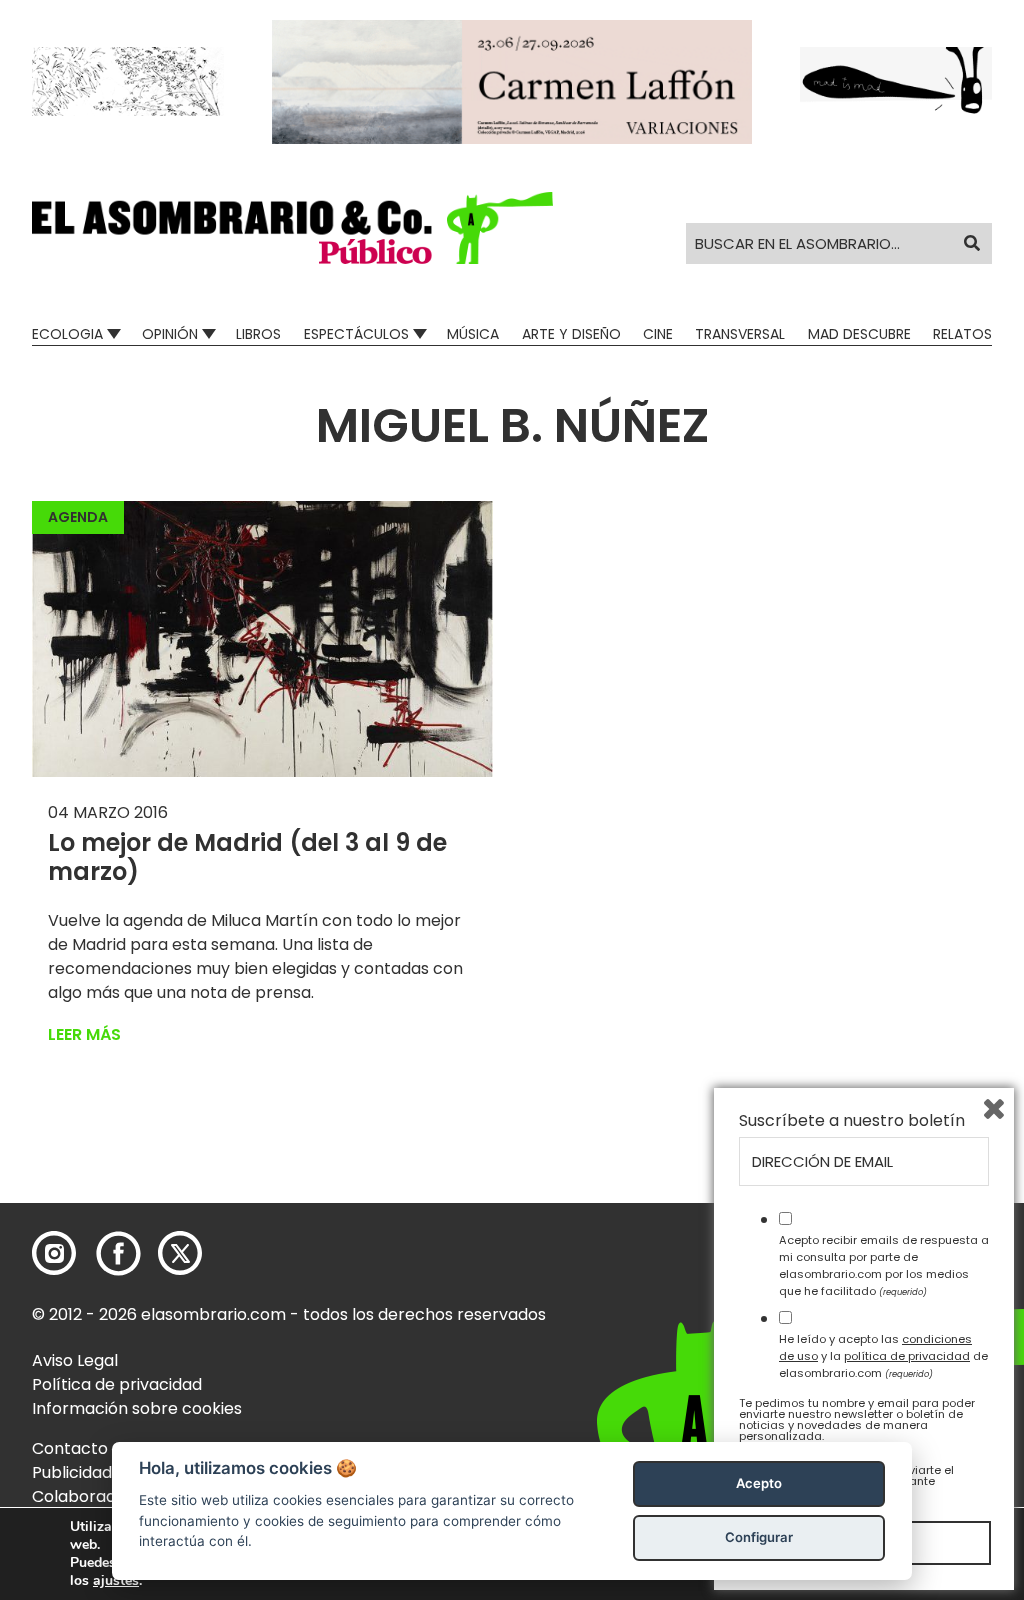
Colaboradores (91, 1496)
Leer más (84, 1034)
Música (473, 334)
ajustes (116, 1581)
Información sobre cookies (137, 1408)
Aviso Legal (75, 1360)
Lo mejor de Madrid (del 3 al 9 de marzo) (247, 857)
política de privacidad (907, 1356)
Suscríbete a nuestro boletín (852, 1121)
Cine (658, 334)
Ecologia (67, 334)
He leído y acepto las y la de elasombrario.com (883, 1356)
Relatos (962, 334)
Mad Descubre (859, 334)
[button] (292, 228)
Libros (258, 334)
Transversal (740, 334)
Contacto (70, 1448)
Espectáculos (356, 334)
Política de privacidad (117, 1384)
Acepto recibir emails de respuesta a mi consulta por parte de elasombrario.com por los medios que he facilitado (884, 1265)
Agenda (78, 517)
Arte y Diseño (571, 334)
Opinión (170, 334)
